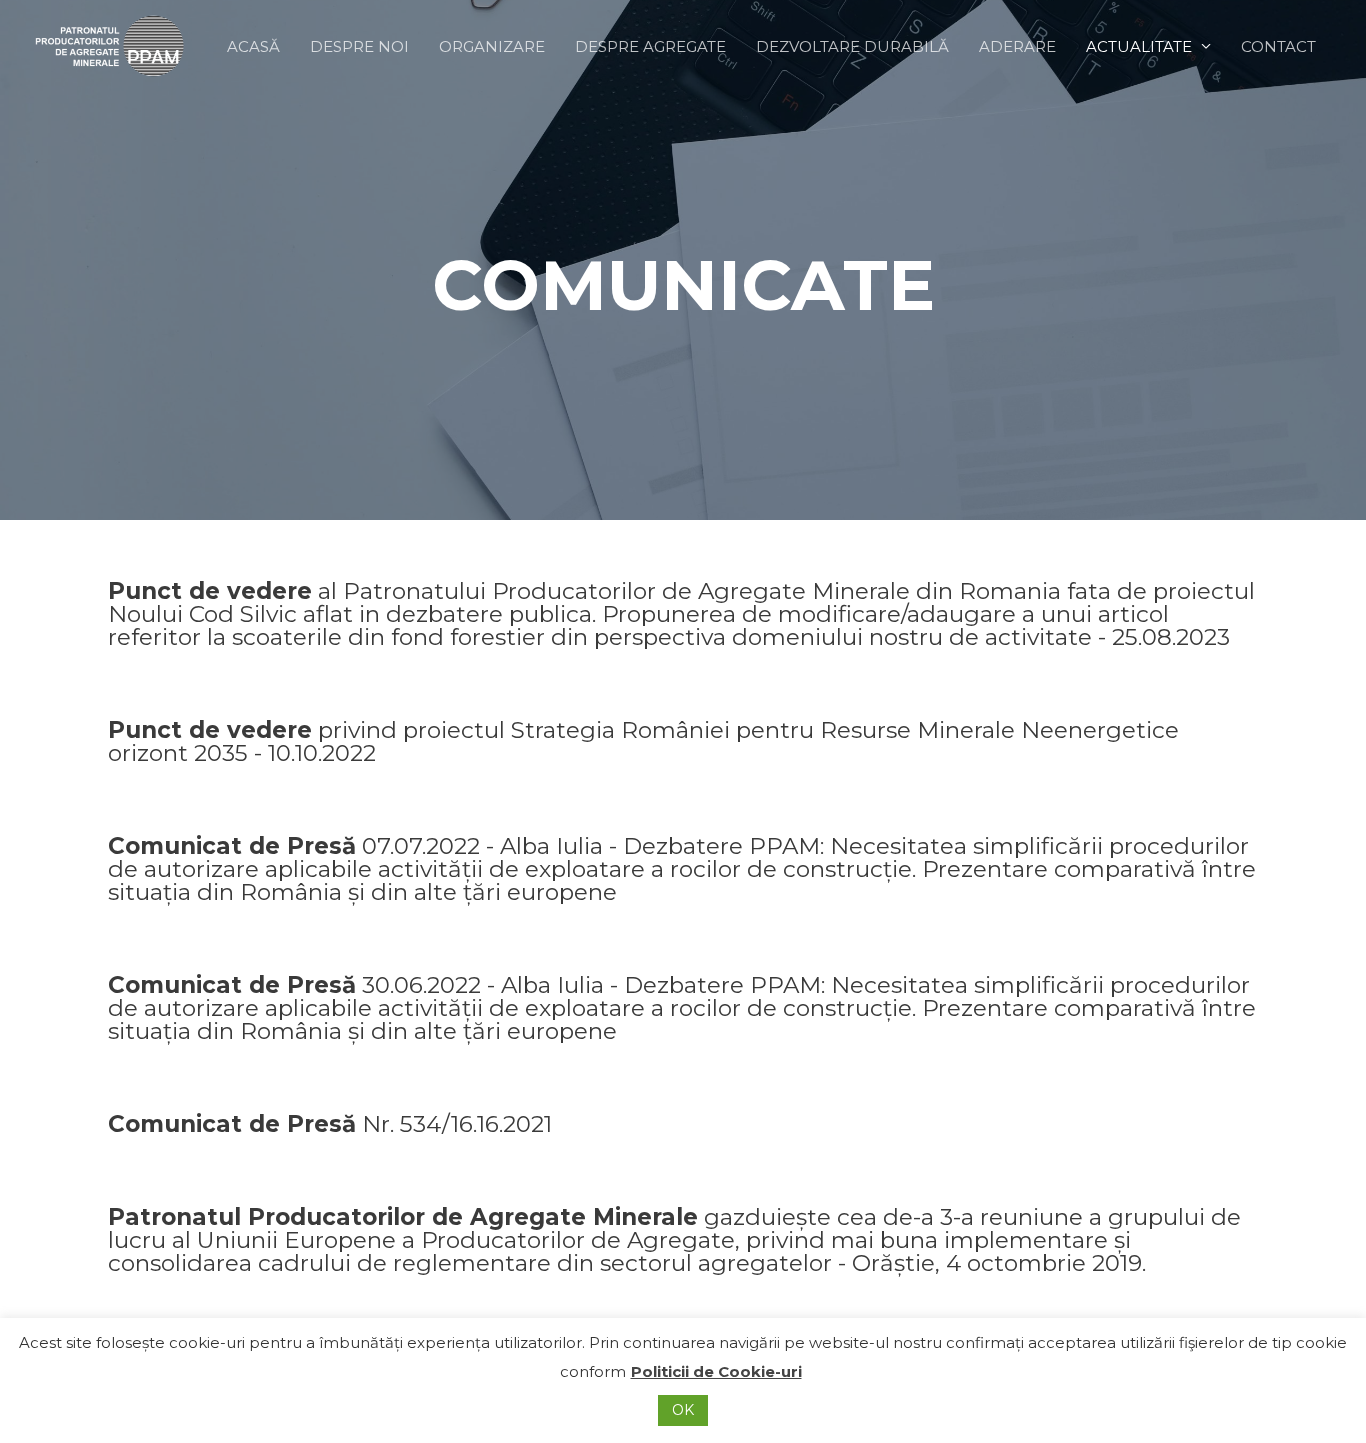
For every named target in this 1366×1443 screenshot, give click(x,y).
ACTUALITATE (1139, 46)
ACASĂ (253, 46)
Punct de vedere (681, 614)
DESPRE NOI (359, 46)
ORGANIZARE (492, 46)
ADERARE (1017, 46)
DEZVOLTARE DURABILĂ (852, 46)
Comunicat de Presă (682, 869)
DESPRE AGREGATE (650, 46)
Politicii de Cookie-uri (716, 1371)
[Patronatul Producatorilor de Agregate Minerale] (110, 44)
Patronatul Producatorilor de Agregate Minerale (674, 1240)
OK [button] (683, 1410)
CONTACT (1278, 46)
